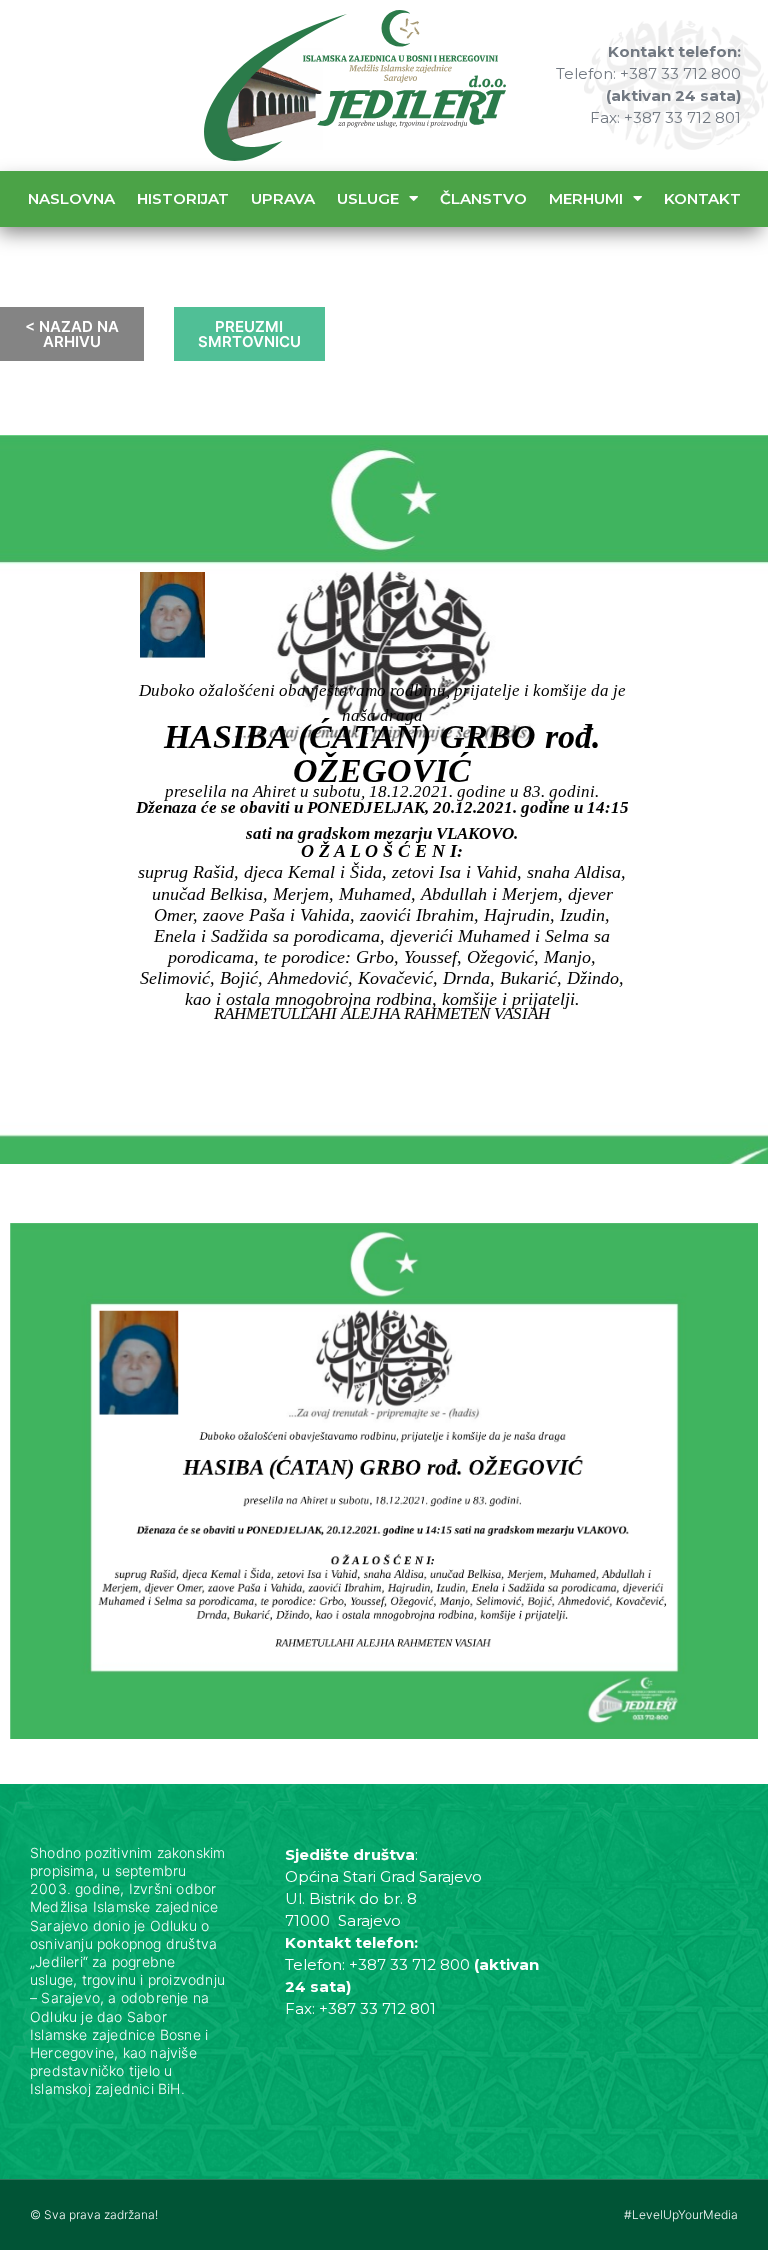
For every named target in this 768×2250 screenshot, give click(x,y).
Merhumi (586, 198)
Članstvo (483, 198)
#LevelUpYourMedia (681, 2214)
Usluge (368, 198)
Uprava (283, 198)
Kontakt (702, 198)
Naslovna (71, 198)
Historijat (183, 198)
